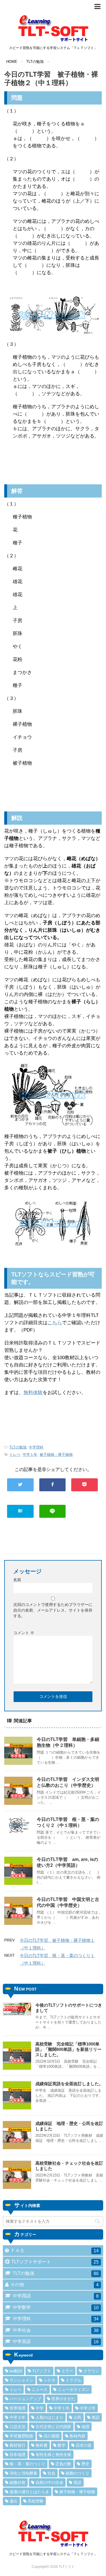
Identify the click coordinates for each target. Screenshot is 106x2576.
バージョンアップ (25, 2399)
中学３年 (18, 2417)
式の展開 (51, 2436)
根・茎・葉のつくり (27, 2464)
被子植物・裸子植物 (56, 1455)
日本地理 (18, 2455)
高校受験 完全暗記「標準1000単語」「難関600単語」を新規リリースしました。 (68, 2049)
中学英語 (56, 2342)
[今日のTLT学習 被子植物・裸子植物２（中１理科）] (20, 1511)
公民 (77, 2417)
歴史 (85, 2464)
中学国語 (56, 2296)
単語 (96, 2417)
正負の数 (63, 2464)
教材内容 (77, 2436)
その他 (55, 2285)
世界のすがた (63, 2399)
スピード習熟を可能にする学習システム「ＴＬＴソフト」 (53, 2554)
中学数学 (56, 2307)
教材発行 (18, 2445)
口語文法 (18, 2427)
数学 (62, 2445)
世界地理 (18, 2408)
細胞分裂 (18, 2482)
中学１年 (30, 1455)
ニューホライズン (73, 2389)
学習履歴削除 (21, 2436)
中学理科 (36, 1447)
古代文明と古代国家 (53, 2427)
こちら (55, 1323)
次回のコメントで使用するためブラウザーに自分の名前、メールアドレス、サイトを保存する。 (53, 1610)
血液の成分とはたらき (29, 2492)
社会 (51, 2473)
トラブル (73, 2380)
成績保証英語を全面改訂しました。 (69, 2084)
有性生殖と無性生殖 (53, 2455)
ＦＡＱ (55, 2251)
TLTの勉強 (18, 1447)
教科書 (42, 2445)
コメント (24, 1633)
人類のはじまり (49, 2417)
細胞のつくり (77, 2473)
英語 (77, 2482)
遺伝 (14, 2501)
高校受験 (36, 2501)
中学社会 (56, 2330)
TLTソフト (42, 2371)
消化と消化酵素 (23, 2473)
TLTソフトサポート (55, 2262)
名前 (17, 1580)
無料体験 (33, 1393)
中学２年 (88, 2408)
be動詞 (16, 2371)
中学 (40, 2408)
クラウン (91, 2371)
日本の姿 (84, 2445)
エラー (67, 2371)
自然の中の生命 (49, 2482)
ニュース (40, 2389)
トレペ (15, 1455)
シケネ (49, 2380)
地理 (85, 2427)
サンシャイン (21, 2380)
